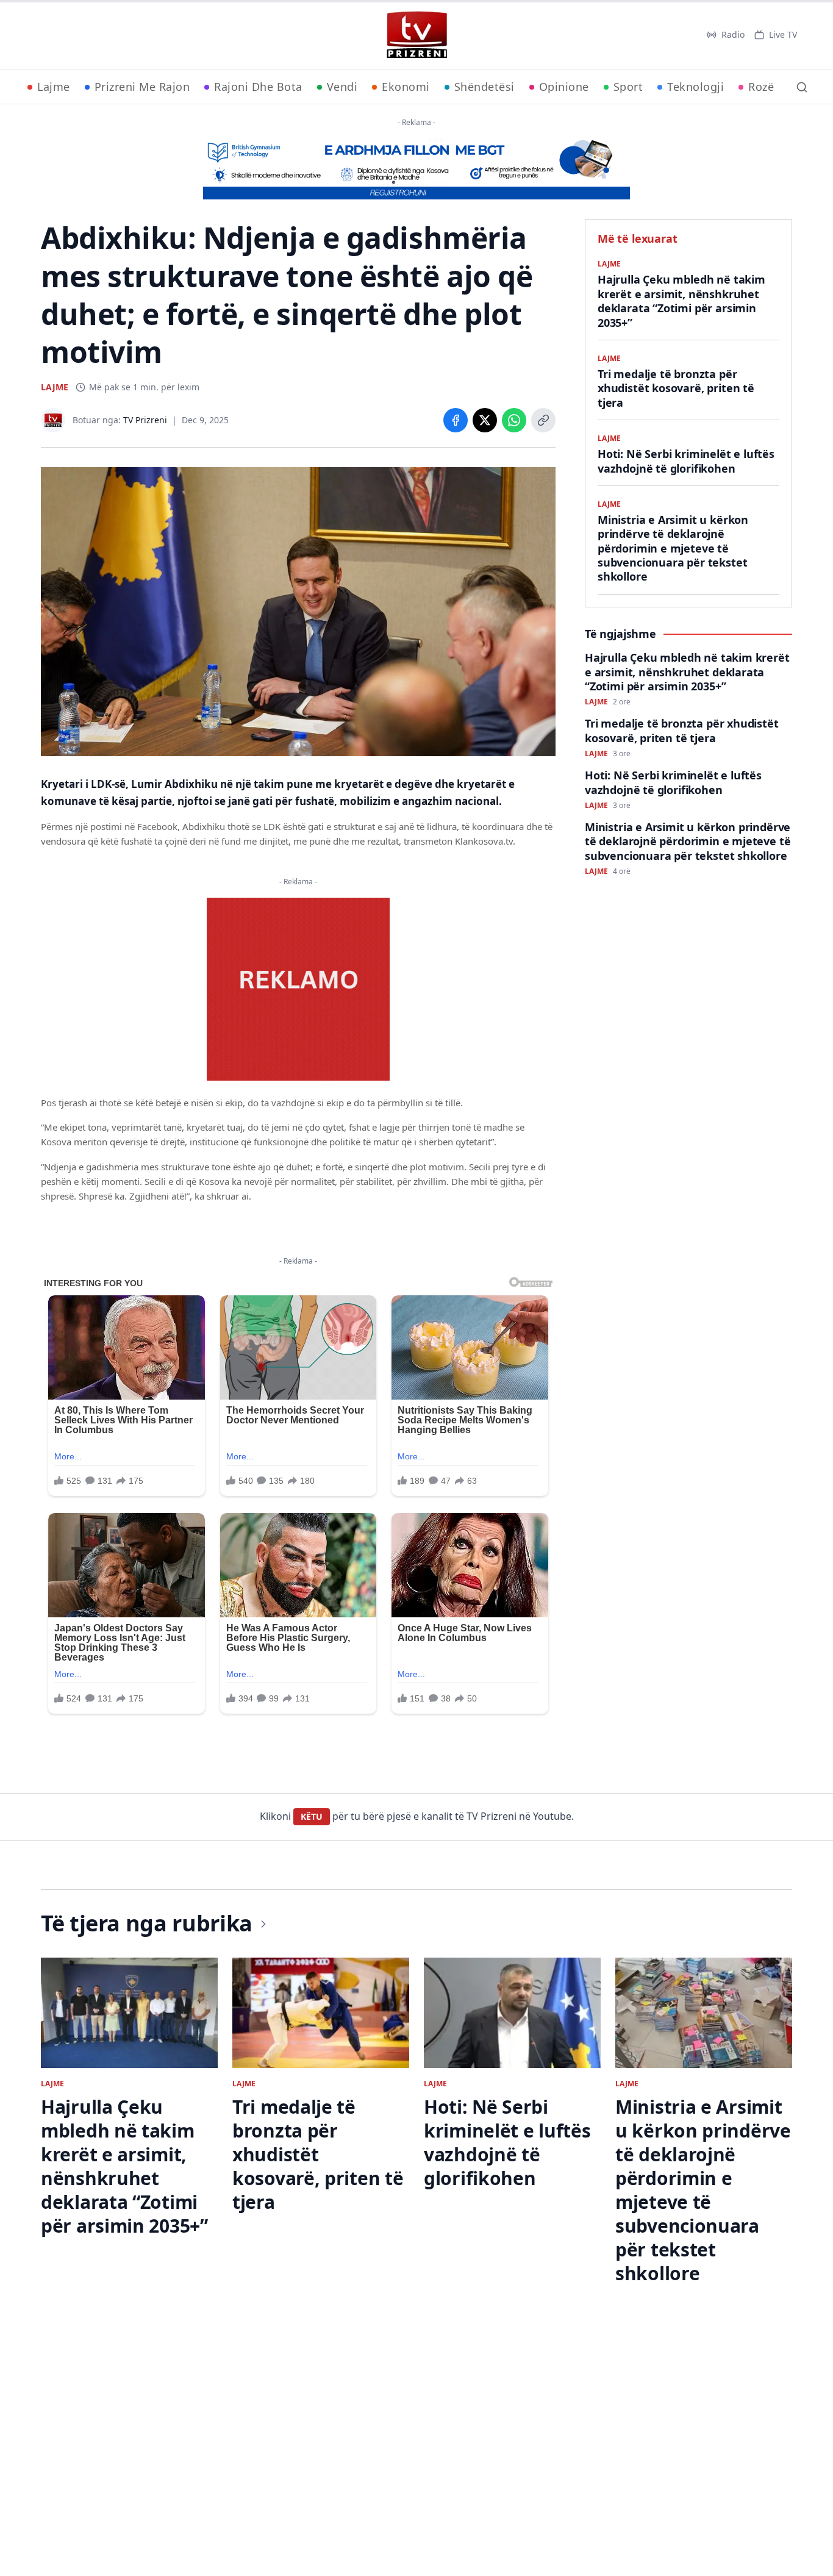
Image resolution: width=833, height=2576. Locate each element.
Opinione (564, 87)
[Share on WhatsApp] (514, 420)
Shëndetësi (484, 87)
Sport (628, 87)
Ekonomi (406, 87)
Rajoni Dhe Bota (258, 87)
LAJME (55, 387)
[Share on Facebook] (456, 420)
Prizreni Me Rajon (142, 87)
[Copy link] (543, 420)
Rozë (761, 87)
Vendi (342, 87)
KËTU (312, 1816)
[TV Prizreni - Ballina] (416, 35)
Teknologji (695, 87)
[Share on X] (485, 420)
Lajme (54, 87)
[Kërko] (802, 87)
